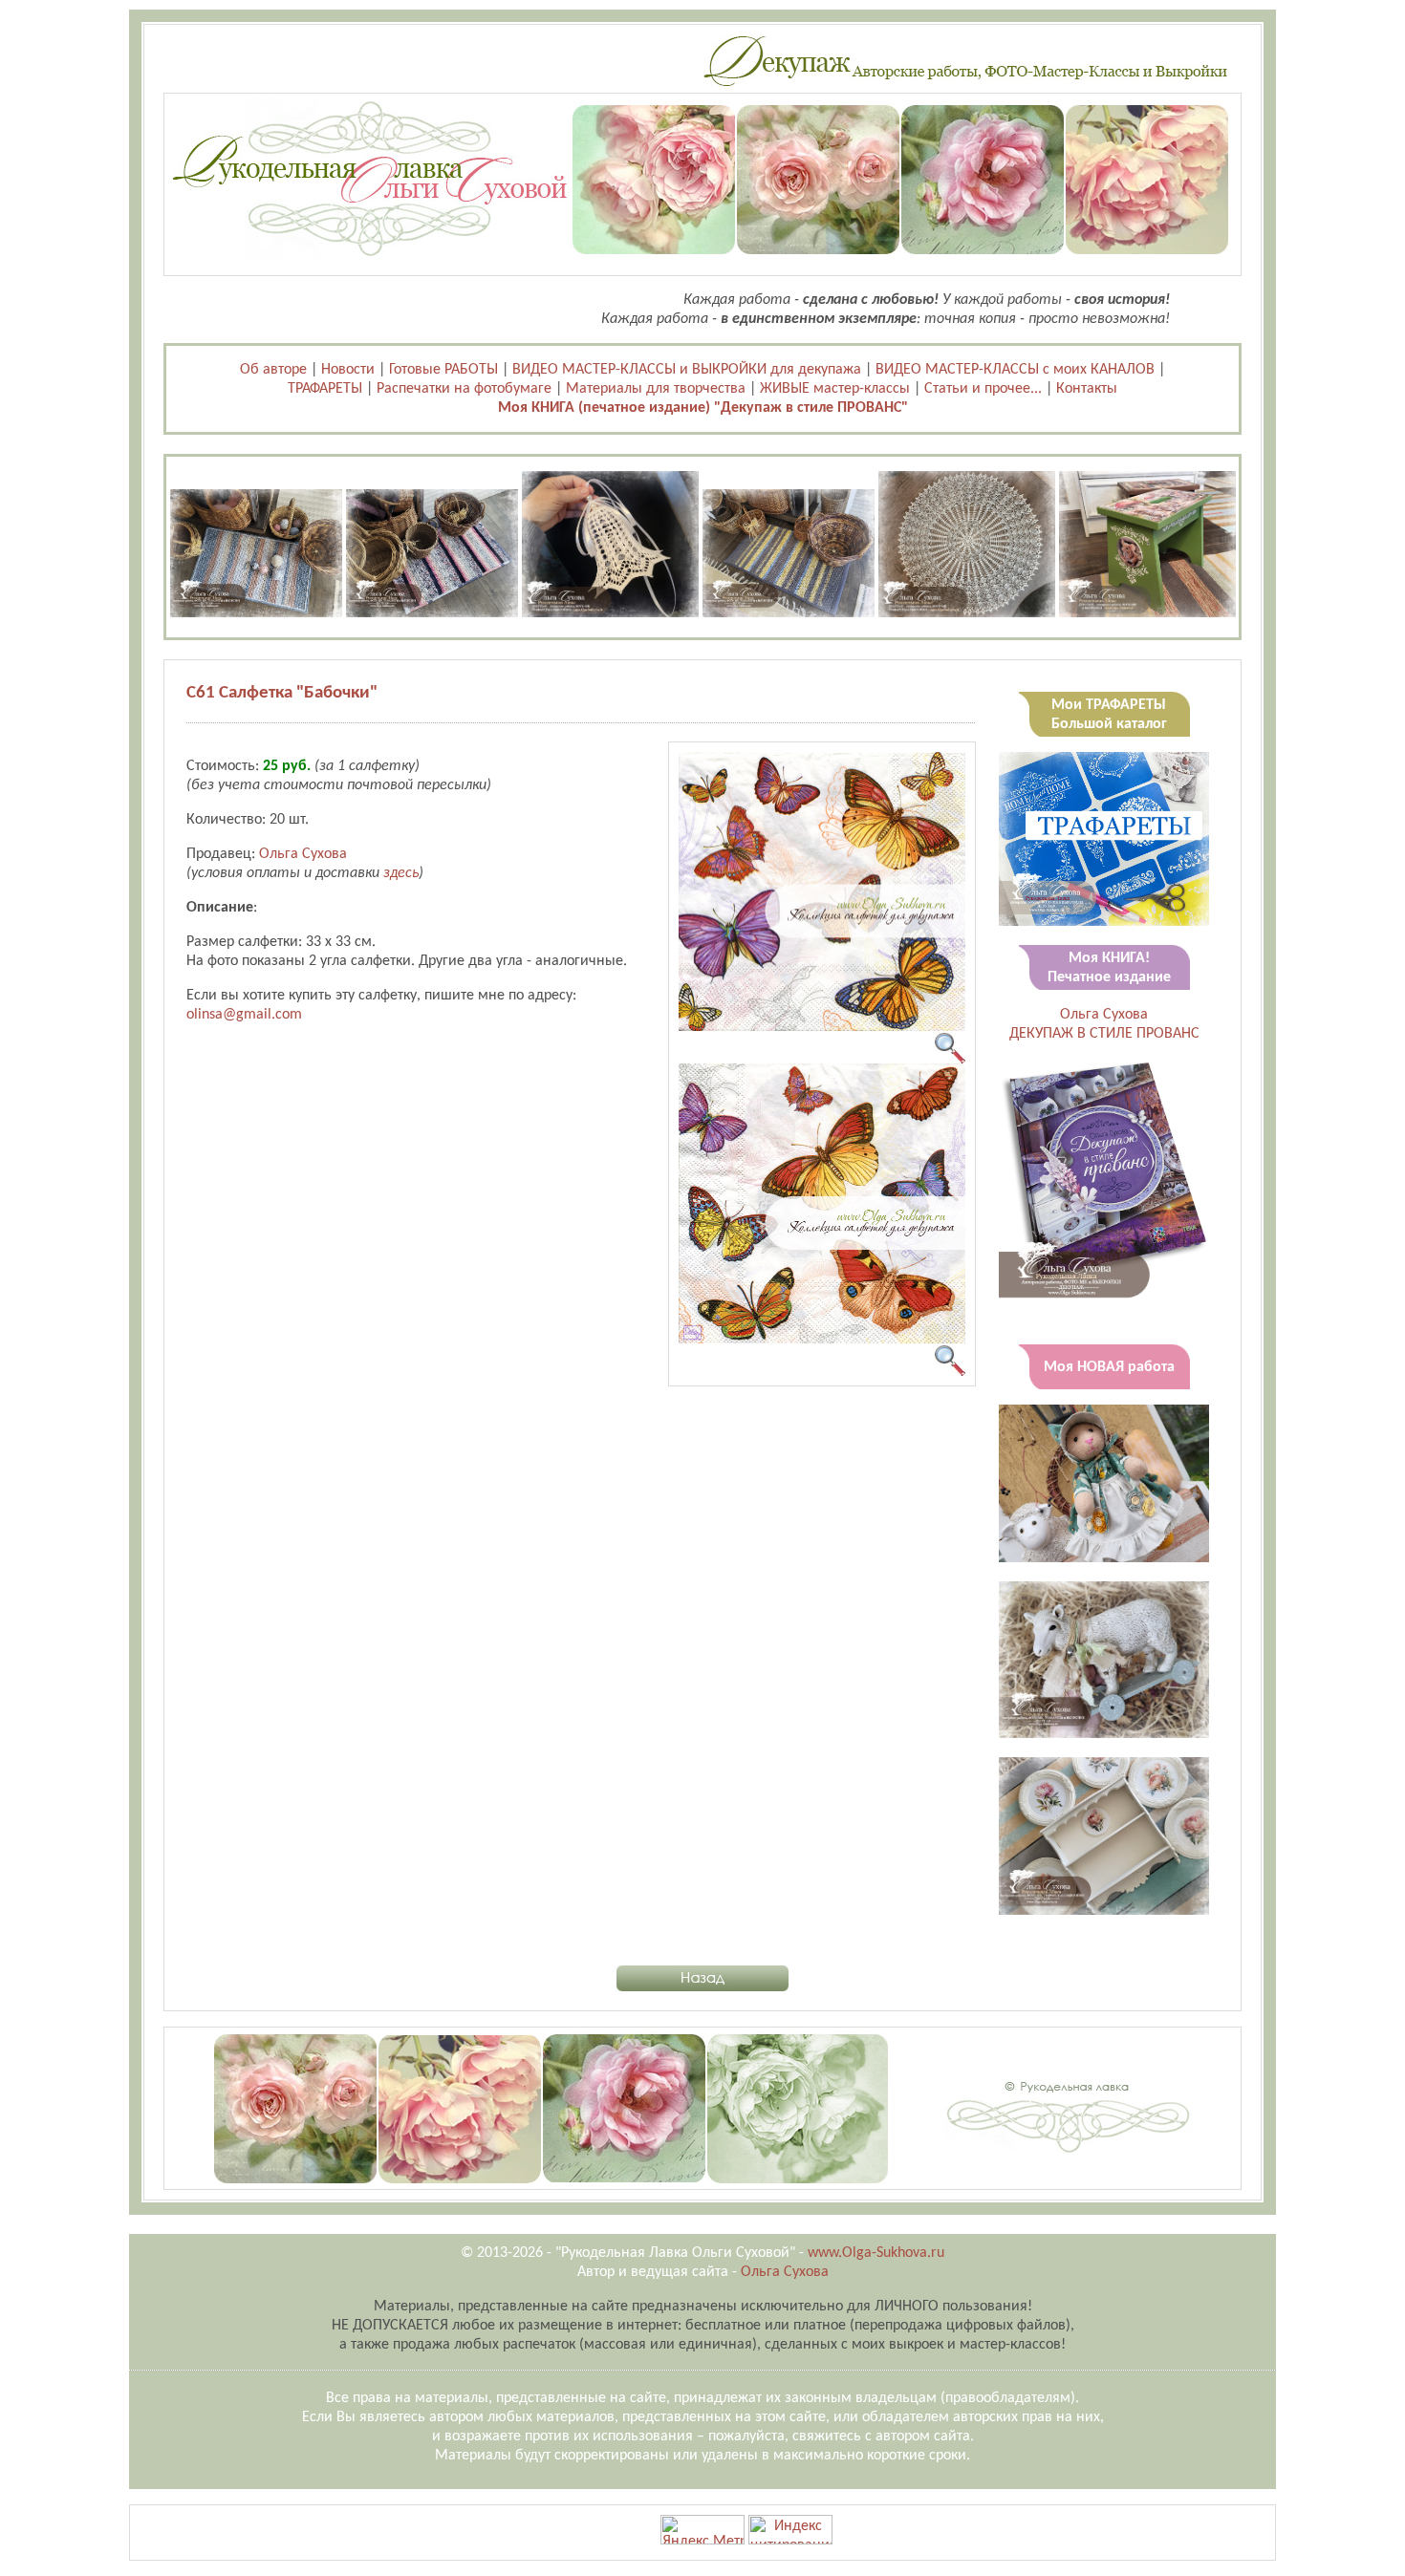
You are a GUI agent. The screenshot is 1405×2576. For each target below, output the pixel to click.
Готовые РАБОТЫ (443, 370)
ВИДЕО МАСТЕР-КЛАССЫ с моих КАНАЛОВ (1015, 370)
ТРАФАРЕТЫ (325, 389)
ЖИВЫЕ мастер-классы (835, 389)
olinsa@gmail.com (244, 1015)
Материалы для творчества (656, 389)
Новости (348, 370)
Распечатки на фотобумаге (464, 389)
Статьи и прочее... (983, 389)
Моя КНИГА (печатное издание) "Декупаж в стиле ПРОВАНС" (703, 408)
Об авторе (273, 370)
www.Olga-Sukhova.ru (876, 2253)
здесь (401, 873)
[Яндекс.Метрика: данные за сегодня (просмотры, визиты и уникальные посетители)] (702, 2530)
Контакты (1087, 389)
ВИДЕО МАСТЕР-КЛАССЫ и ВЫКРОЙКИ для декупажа (687, 370)
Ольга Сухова (303, 854)
